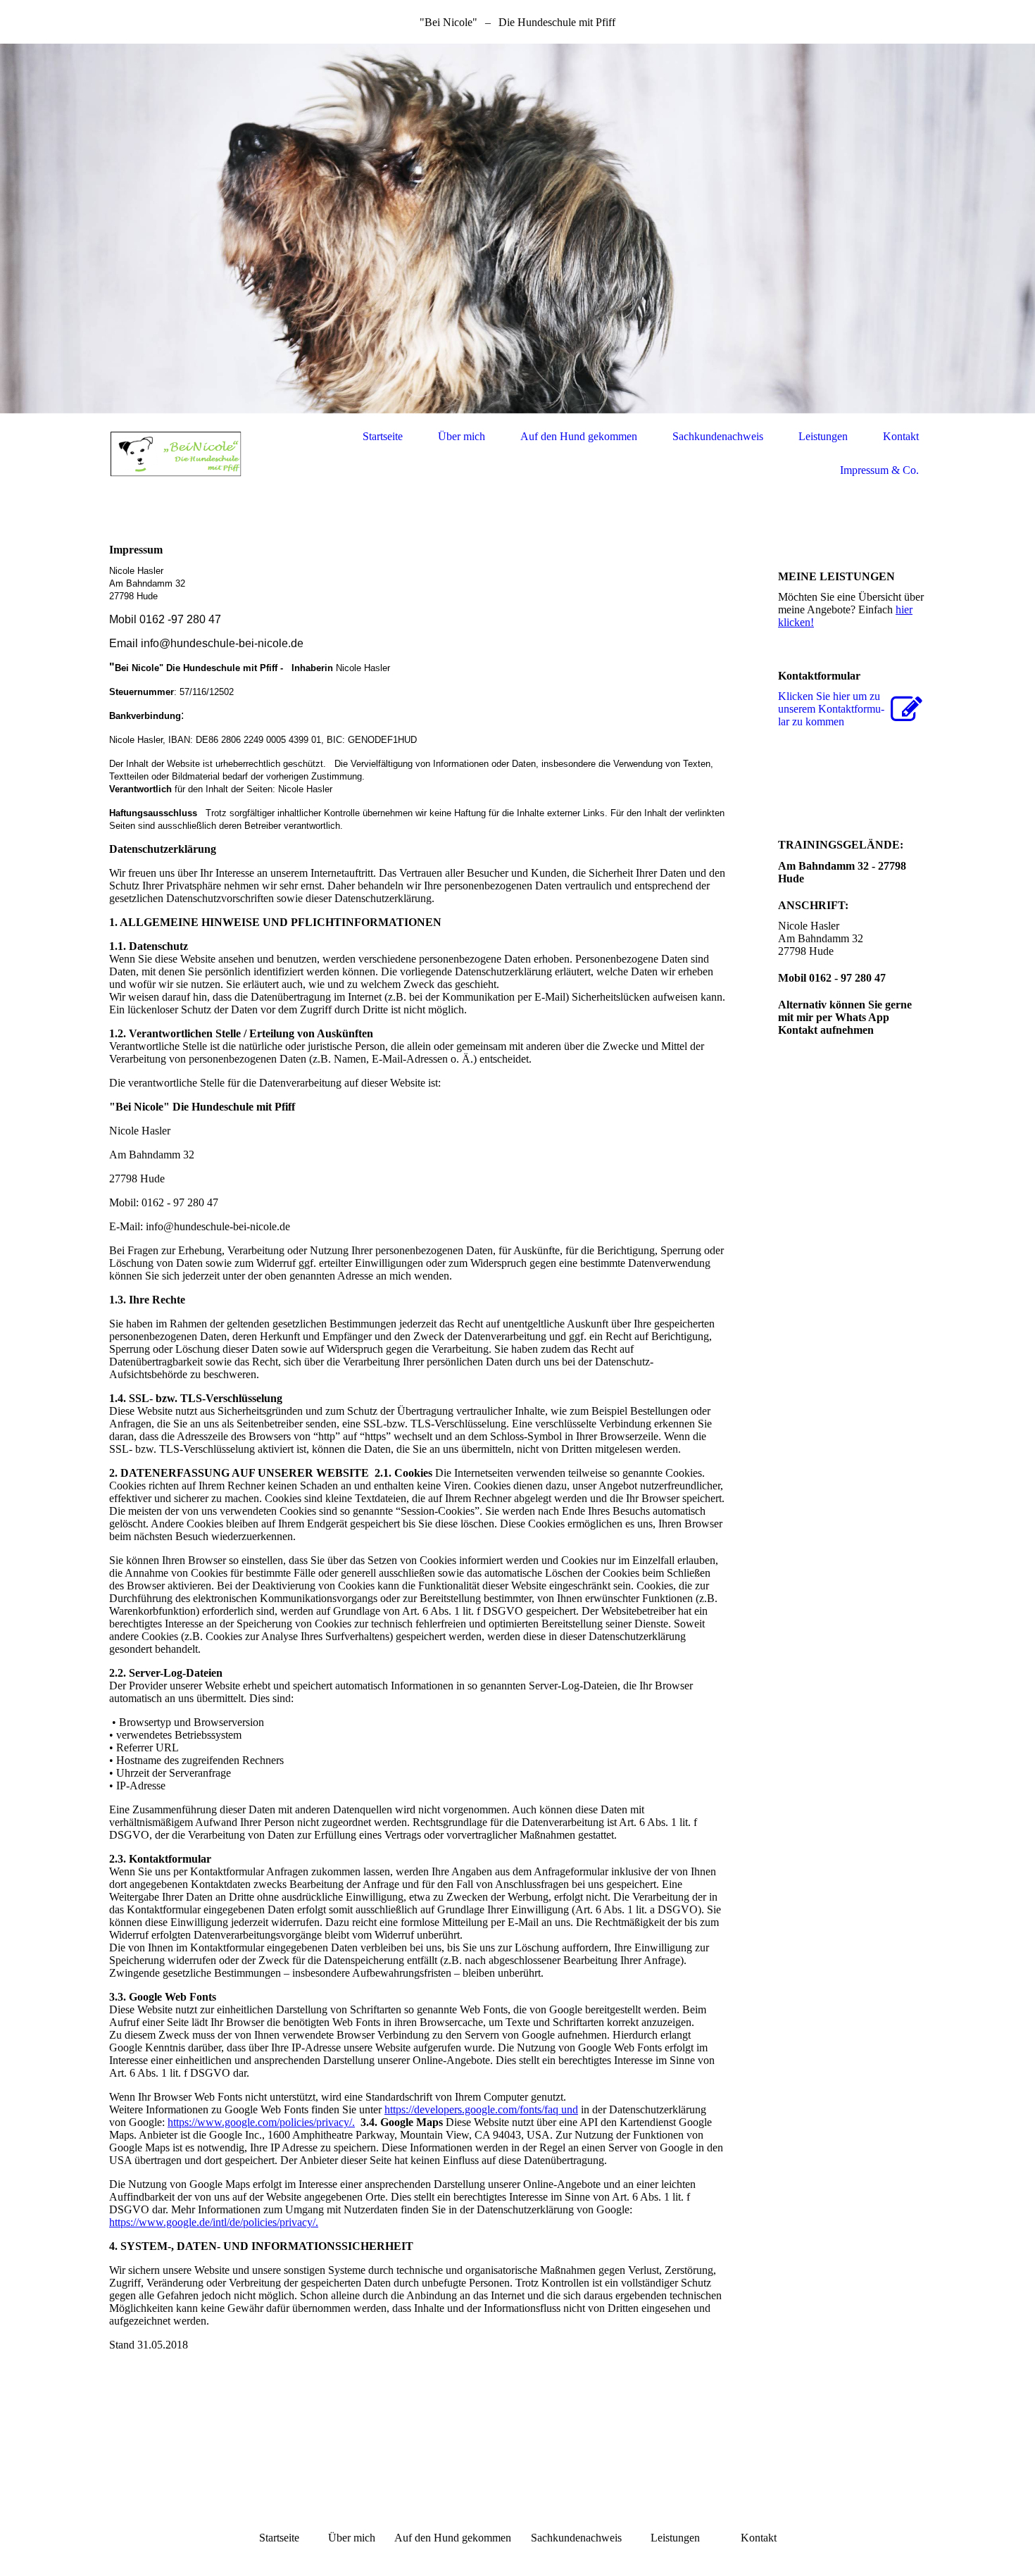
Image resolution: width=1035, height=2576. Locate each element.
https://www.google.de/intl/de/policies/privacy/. (214, 2222)
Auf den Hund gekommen (579, 436)
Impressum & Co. (879, 470)
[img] (517, 229)
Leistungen (823, 436)
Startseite (383, 436)
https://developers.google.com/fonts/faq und (481, 2109)
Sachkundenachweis (718, 436)
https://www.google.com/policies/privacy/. (261, 2122)
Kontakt (901, 436)
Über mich (462, 436)
